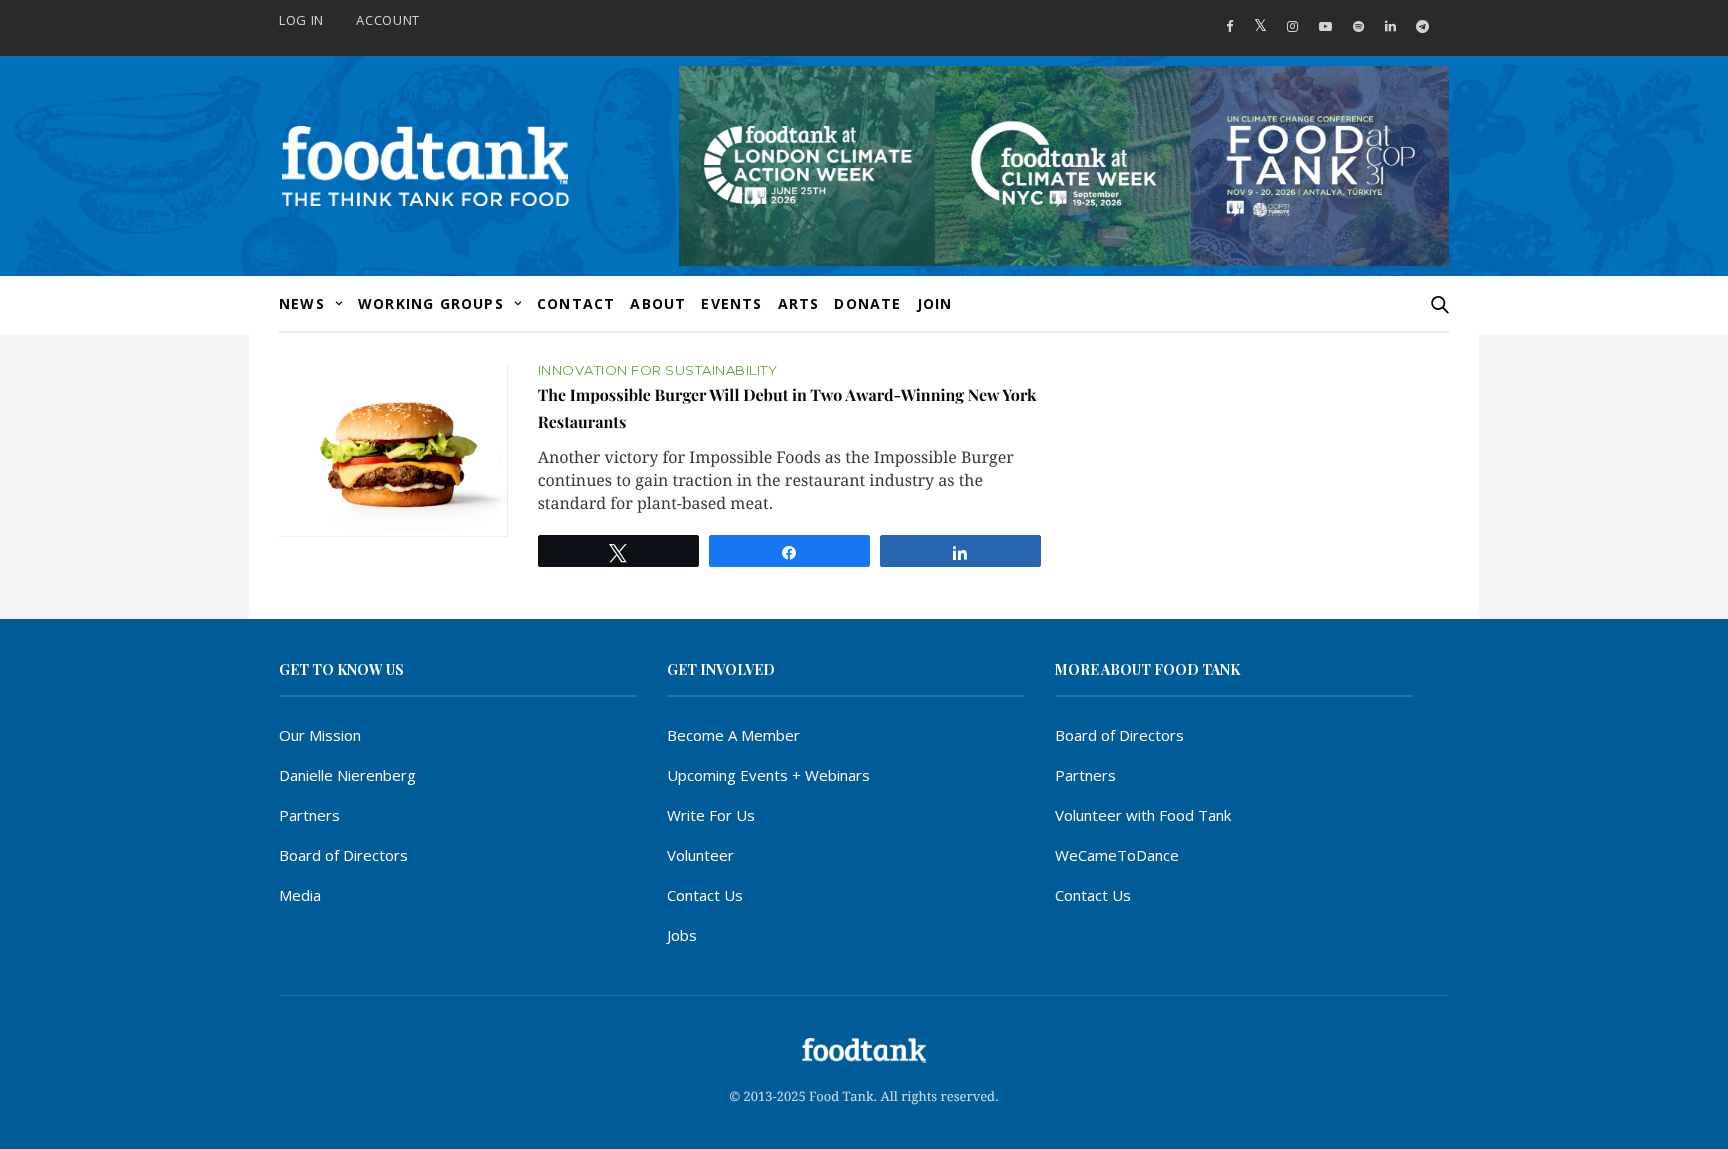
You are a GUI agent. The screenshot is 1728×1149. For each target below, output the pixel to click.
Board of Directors (343, 855)
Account (388, 20)
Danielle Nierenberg (347, 775)
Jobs (682, 935)
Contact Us (705, 895)
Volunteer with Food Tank (1143, 815)
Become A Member (733, 735)
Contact (576, 303)
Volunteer (700, 855)
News (302, 303)
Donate (867, 303)
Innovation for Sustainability (658, 370)
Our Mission (320, 735)
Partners (309, 815)
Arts (799, 303)
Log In (301, 20)
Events (731, 303)
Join (935, 303)
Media (300, 895)
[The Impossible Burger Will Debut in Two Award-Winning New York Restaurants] (393, 450)
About (658, 303)
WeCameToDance (1117, 855)
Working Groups (431, 303)
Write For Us (711, 815)
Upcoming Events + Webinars (768, 775)
